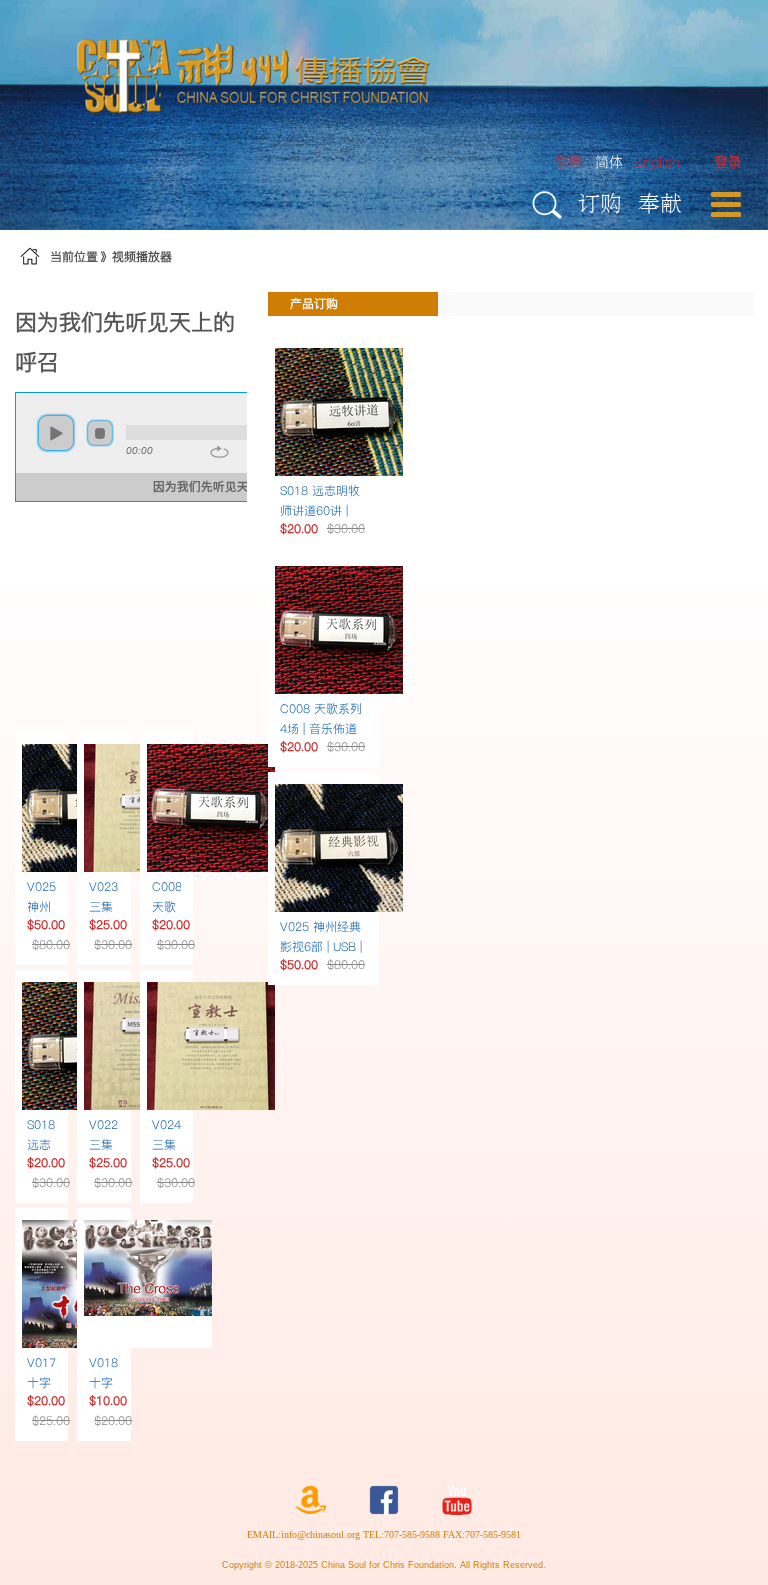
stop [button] (100, 433)
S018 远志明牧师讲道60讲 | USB (320, 510)
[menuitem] (728, 162)
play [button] (56, 433)
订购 (600, 202)
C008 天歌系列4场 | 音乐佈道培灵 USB (321, 728)
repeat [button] (219, 452)
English (657, 162)
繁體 (569, 162)
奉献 (660, 202)
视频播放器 (142, 256)
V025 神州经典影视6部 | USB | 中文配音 (321, 946)
